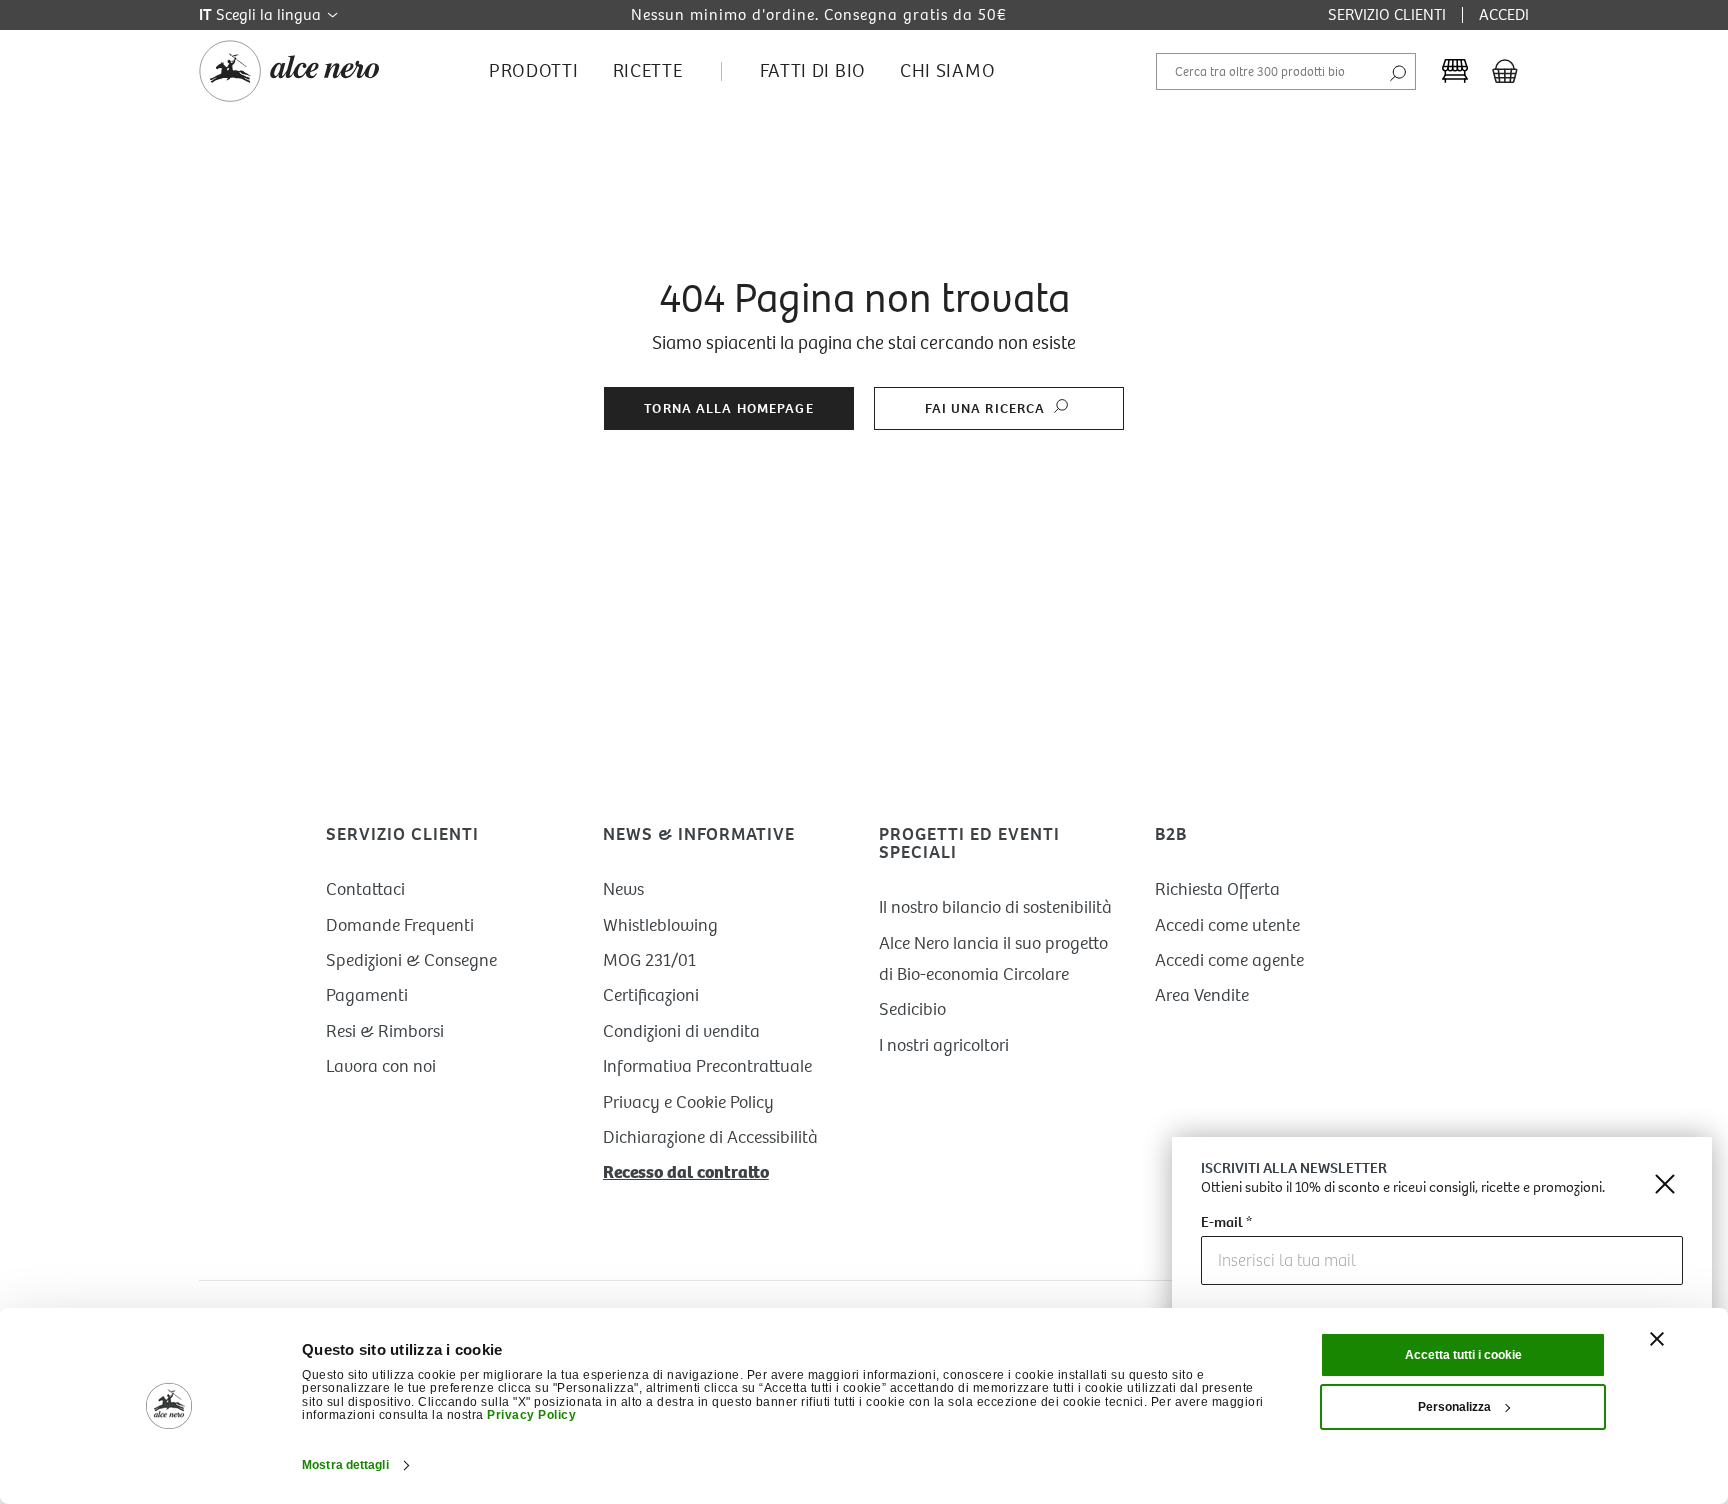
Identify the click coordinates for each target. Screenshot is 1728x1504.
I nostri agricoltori (944, 1045)
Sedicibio (912, 1009)
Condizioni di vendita (681, 1031)
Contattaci (365, 889)
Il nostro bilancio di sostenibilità (995, 907)
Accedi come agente (1229, 960)
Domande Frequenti (400, 925)
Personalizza (1454, 1407)
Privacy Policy (531, 1415)
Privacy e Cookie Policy (688, 1102)
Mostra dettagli (345, 1465)
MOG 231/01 (649, 960)
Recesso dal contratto (686, 1172)
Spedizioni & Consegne (411, 960)
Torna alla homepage (728, 408)
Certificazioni (651, 995)
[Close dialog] (1665, 1184)
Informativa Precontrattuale (707, 1066)
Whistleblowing (660, 925)
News (623, 889)
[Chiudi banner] (1657, 1339)
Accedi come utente (1227, 925)
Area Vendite (1202, 995)
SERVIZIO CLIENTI (1387, 14)
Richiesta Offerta (1217, 889)
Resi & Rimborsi (385, 1031)
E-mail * (1226, 1223)
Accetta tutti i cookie (1463, 1355)
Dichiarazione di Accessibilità (710, 1137)
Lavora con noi (381, 1066)
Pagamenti (367, 995)
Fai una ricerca (987, 408)
